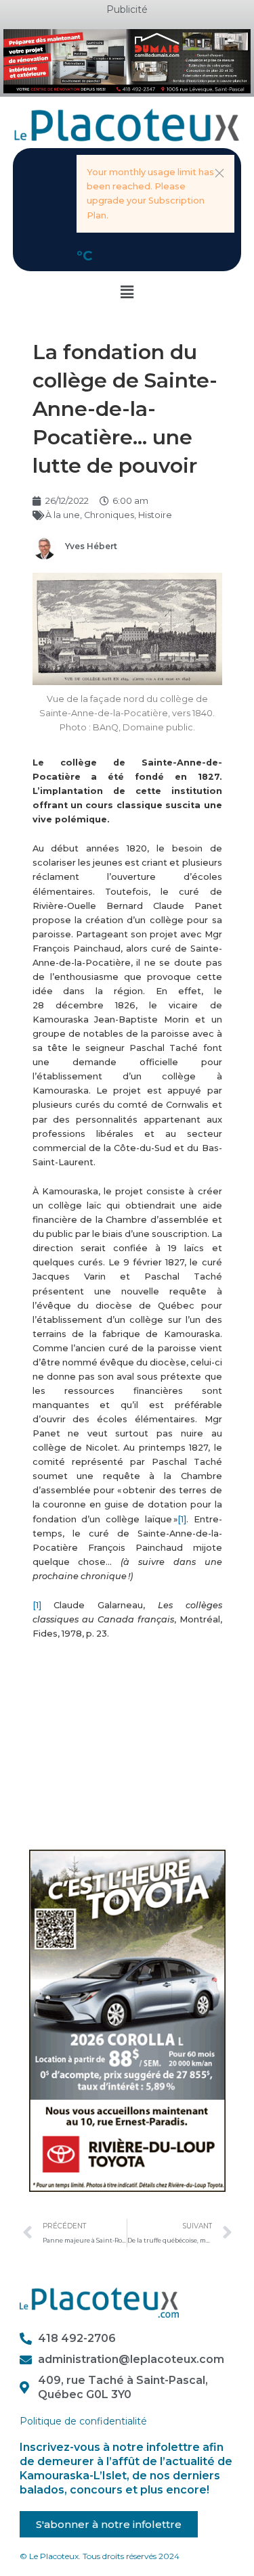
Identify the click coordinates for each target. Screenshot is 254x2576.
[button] (219, 173)
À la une (63, 515)
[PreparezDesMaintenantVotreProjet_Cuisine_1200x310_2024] (127, 61)
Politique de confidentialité (83, 2421)
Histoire (155, 515)
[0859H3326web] (127, 2020)
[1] (182, 1519)
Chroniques (109, 515)
